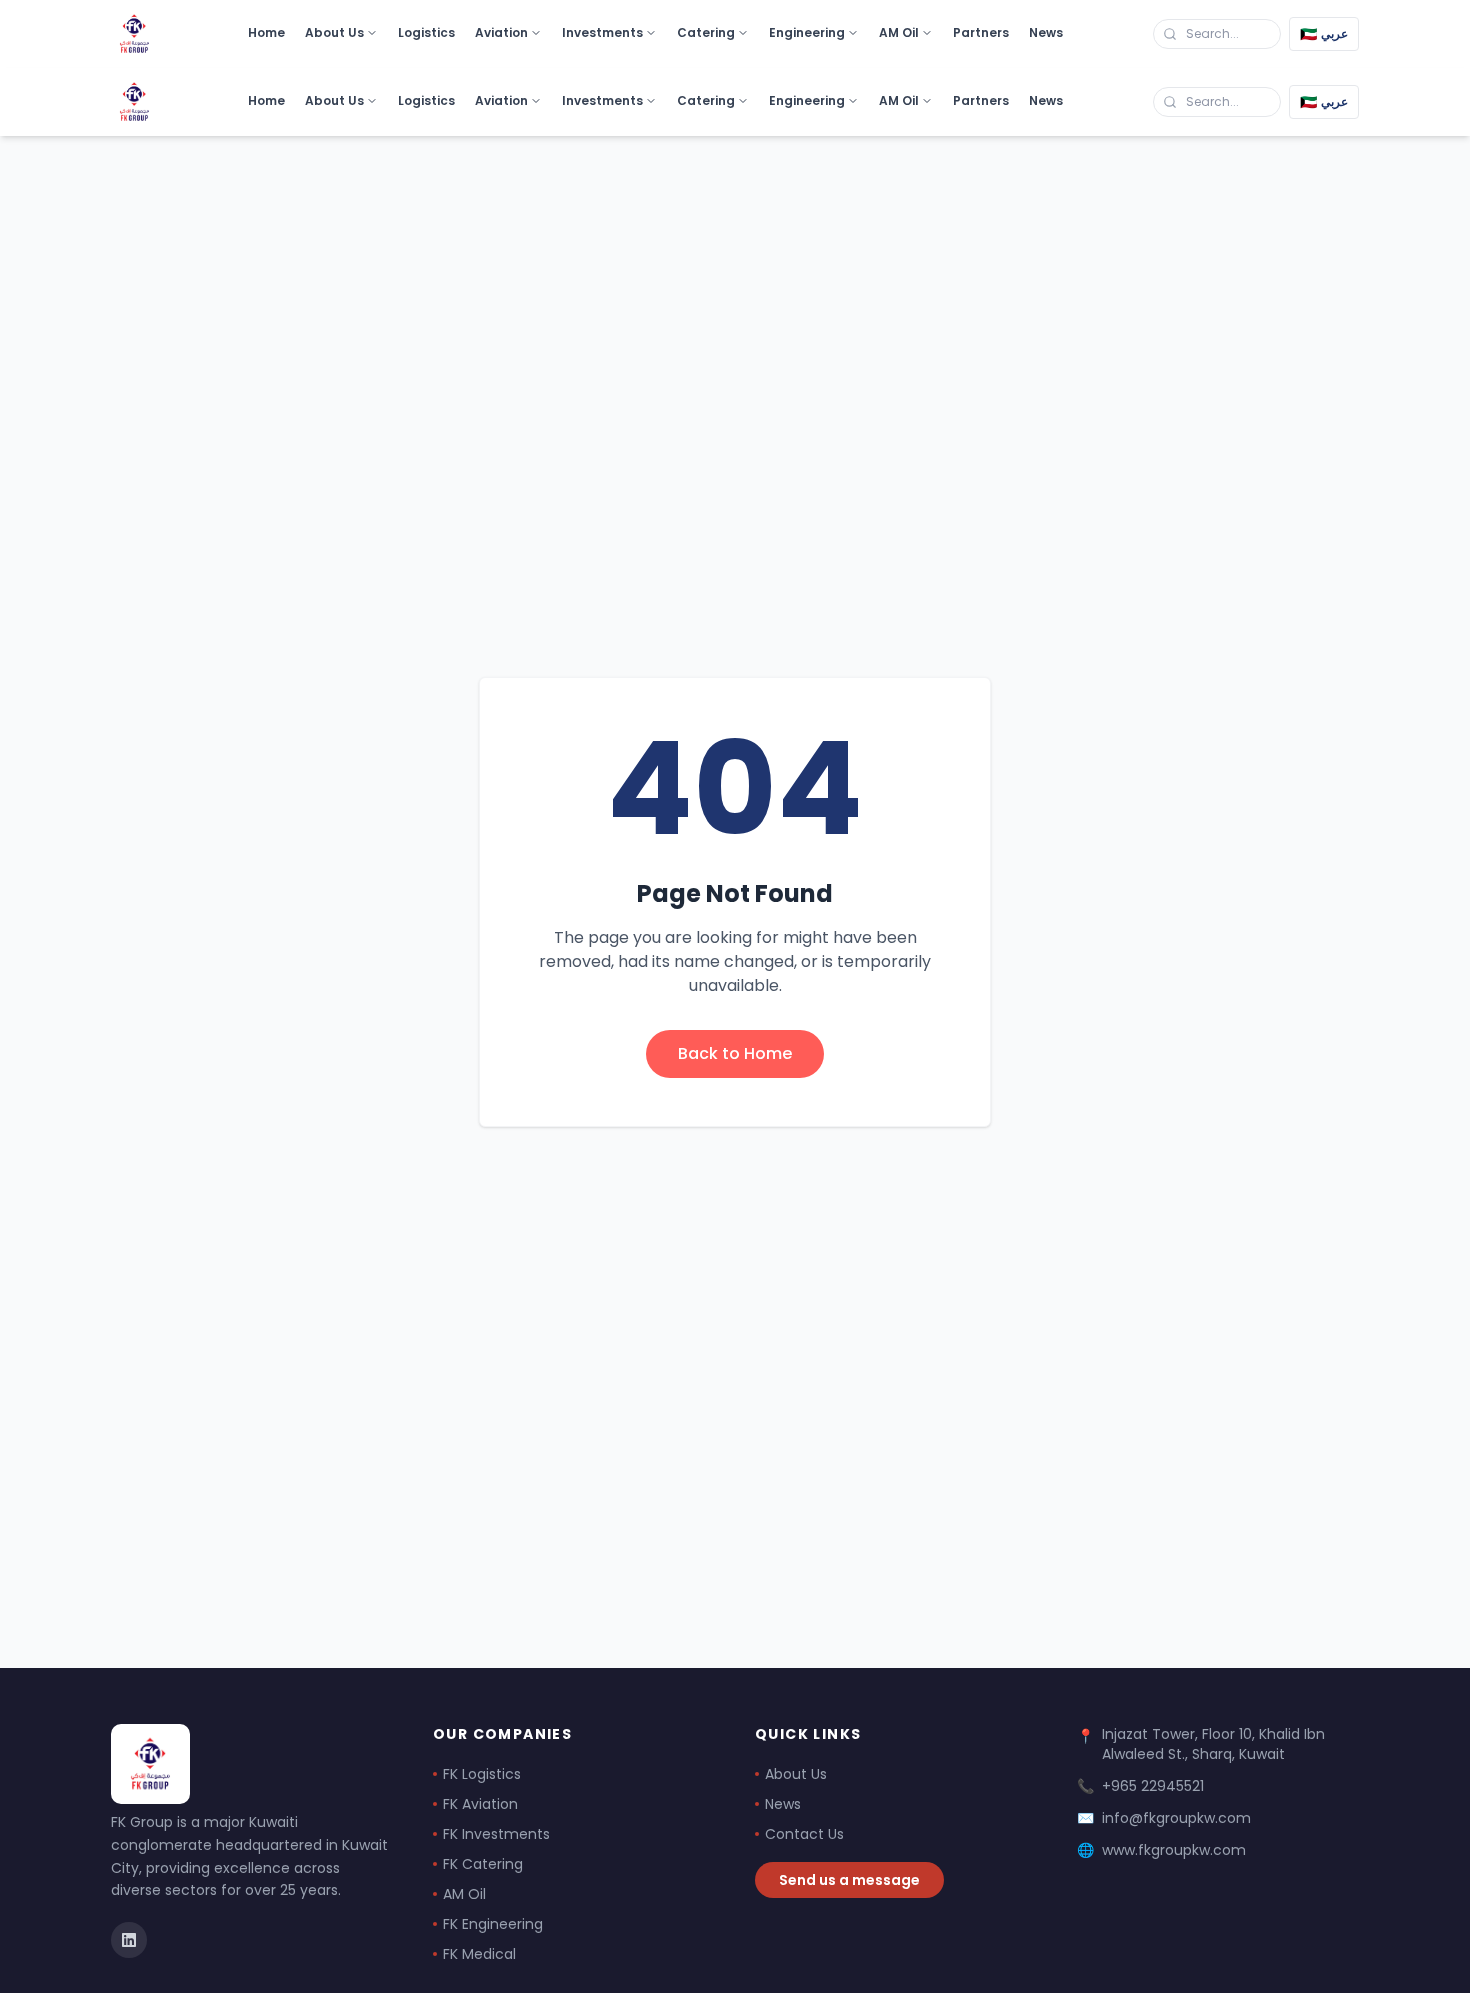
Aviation (501, 32)
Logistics (426, 32)
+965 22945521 (1153, 1786)
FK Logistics (482, 1774)
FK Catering (483, 1864)
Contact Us (804, 1834)
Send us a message (849, 1880)
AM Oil (899, 32)
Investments (602, 32)
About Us (334, 32)
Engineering (807, 32)
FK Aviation (480, 1804)
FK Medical (479, 1954)
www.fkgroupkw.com (1174, 1850)
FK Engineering (493, 1924)
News (1046, 32)
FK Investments (496, 1834)
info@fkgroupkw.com (1176, 1818)
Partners (981, 32)
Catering (706, 32)
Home (266, 32)
